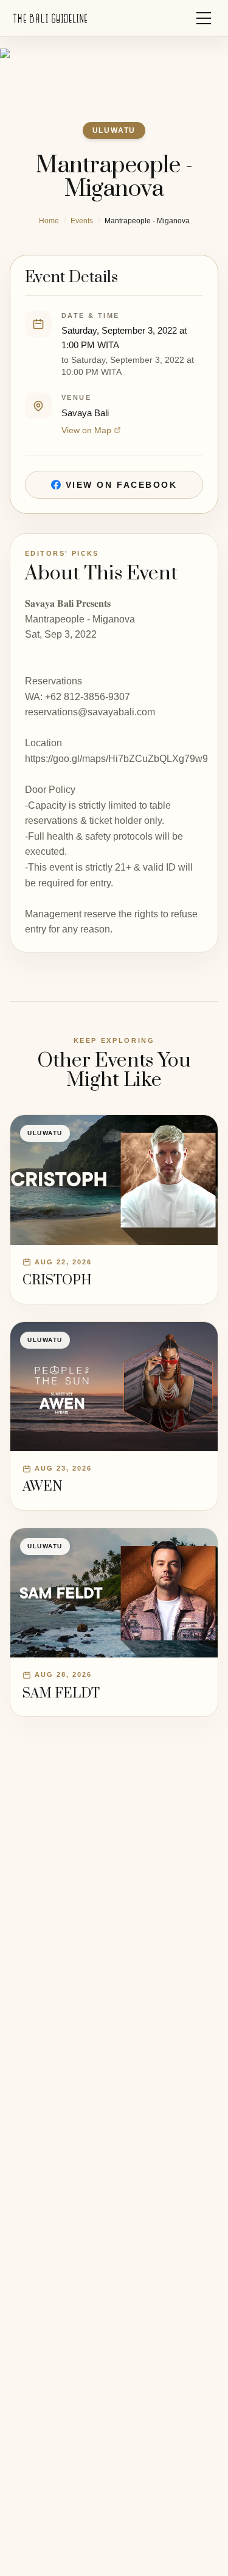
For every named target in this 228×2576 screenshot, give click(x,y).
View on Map (86, 430)
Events (82, 221)
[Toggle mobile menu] (204, 18)
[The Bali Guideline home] (50, 19)
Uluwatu (114, 130)
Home (49, 221)
